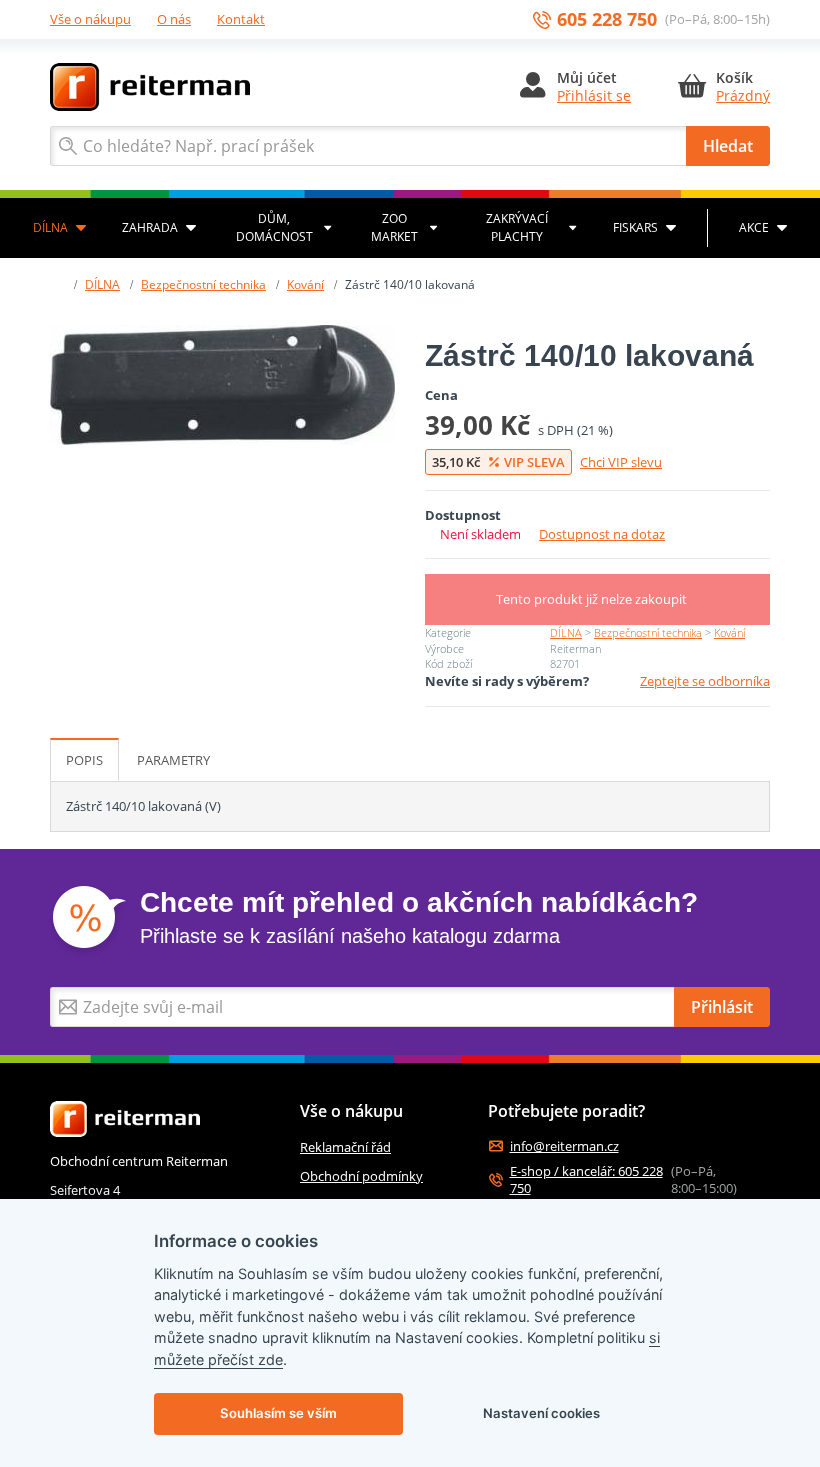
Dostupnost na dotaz (602, 534)
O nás (174, 19)
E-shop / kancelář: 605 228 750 (586, 1180)
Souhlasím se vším (278, 1413)
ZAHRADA (150, 227)
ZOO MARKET (394, 227)
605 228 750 (607, 19)
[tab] (84, 760)
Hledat (728, 146)
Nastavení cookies (541, 1413)
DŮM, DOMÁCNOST (274, 227)
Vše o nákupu (90, 19)
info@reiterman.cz (564, 1146)
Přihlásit (722, 1007)
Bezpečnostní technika (203, 284)
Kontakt (241, 19)
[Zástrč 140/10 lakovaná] (222, 385)
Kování (305, 284)
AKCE (754, 227)
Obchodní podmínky (361, 1176)
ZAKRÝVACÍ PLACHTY (517, 227)
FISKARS (635, 227)
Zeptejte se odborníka (705, 681)
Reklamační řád (345, 1147)
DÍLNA (50, 227)
